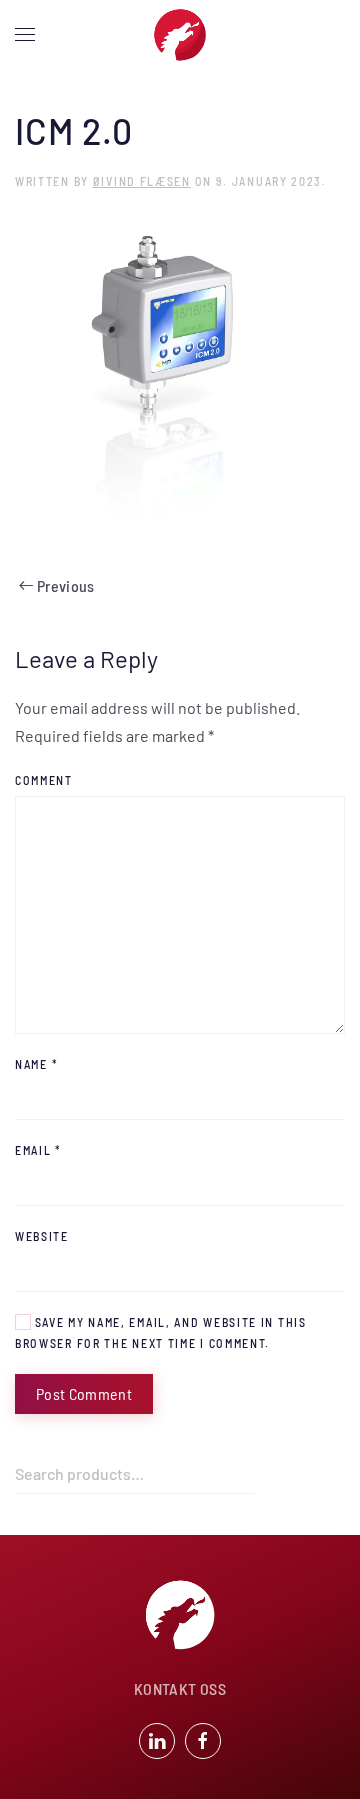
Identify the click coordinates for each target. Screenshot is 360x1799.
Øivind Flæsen (142, 181)
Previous (66, 585)
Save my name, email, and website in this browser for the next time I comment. (161, 1332)
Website (42, 1236)
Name (36, 1064)
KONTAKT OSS (180, 1688)
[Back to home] (180, 35)
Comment (44, 780)
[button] (25, 35)
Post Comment (84, 1393)
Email (38, 1150)
